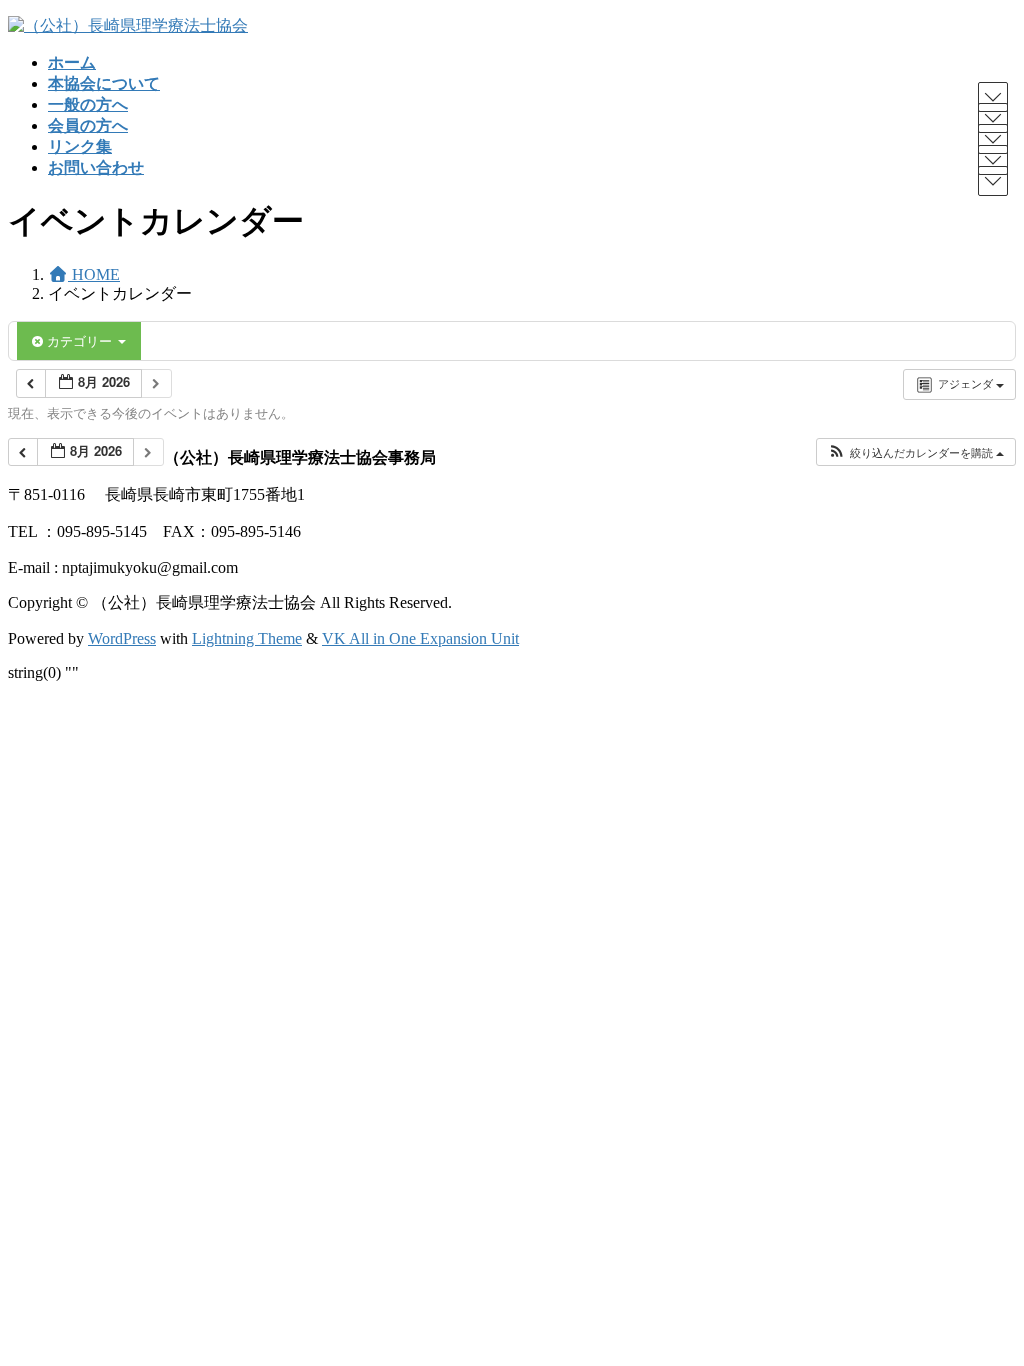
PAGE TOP (984, 1304)
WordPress (122, 638)
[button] (915, 452)
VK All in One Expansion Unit (420, 638)
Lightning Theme (247, 638)
